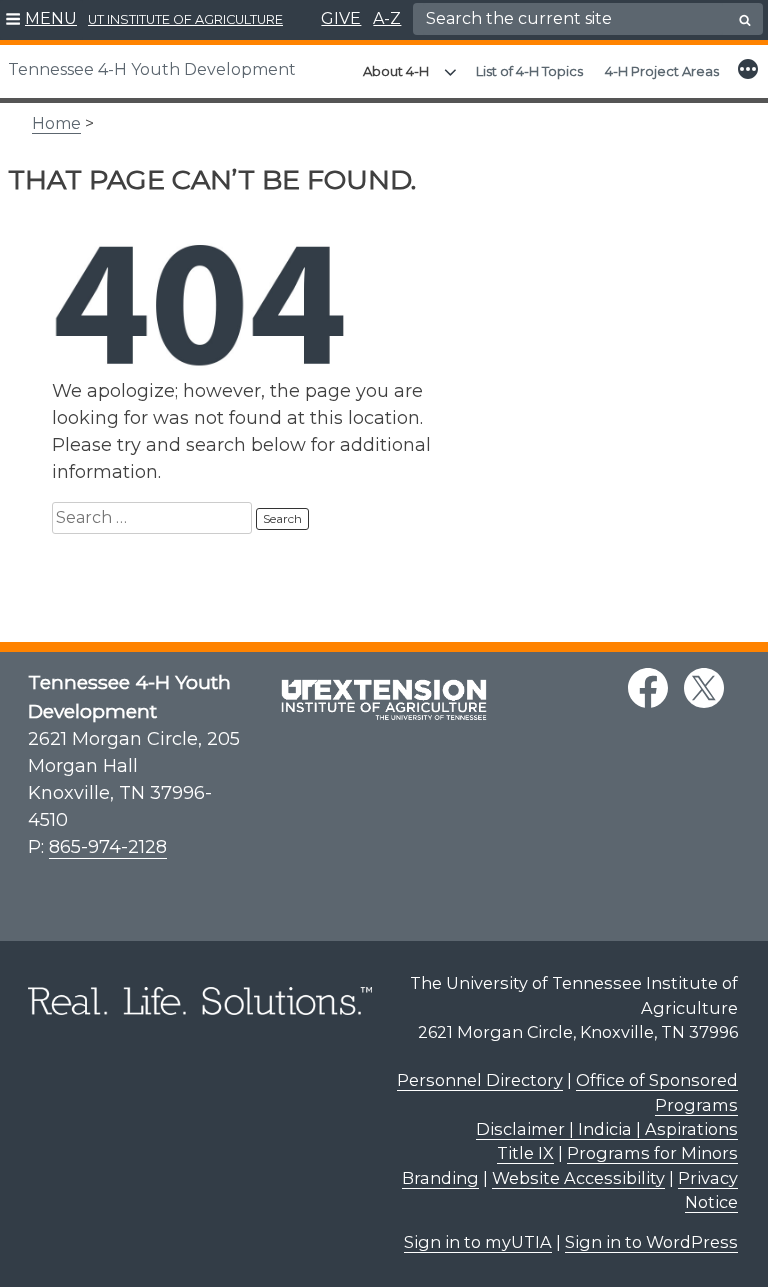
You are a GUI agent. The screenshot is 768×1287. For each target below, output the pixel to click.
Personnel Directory (480, 1080)
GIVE (341, 18)
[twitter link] (704, 688)
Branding (440, 1178)
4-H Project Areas (662, 71)
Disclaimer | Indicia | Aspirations (607, 1129)
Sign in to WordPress (651, 1242)
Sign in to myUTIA (478, 1242)
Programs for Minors (652, 1153)
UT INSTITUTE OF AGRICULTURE (185, 19)
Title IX (525, 1153)
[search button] (745, 20)
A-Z (387, 18)
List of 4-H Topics (529, 71)
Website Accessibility (578, 1178)
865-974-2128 (108, 847)
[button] (41, 20)
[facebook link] (648, 688)
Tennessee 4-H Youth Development (152, 69)
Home (56, 123)
